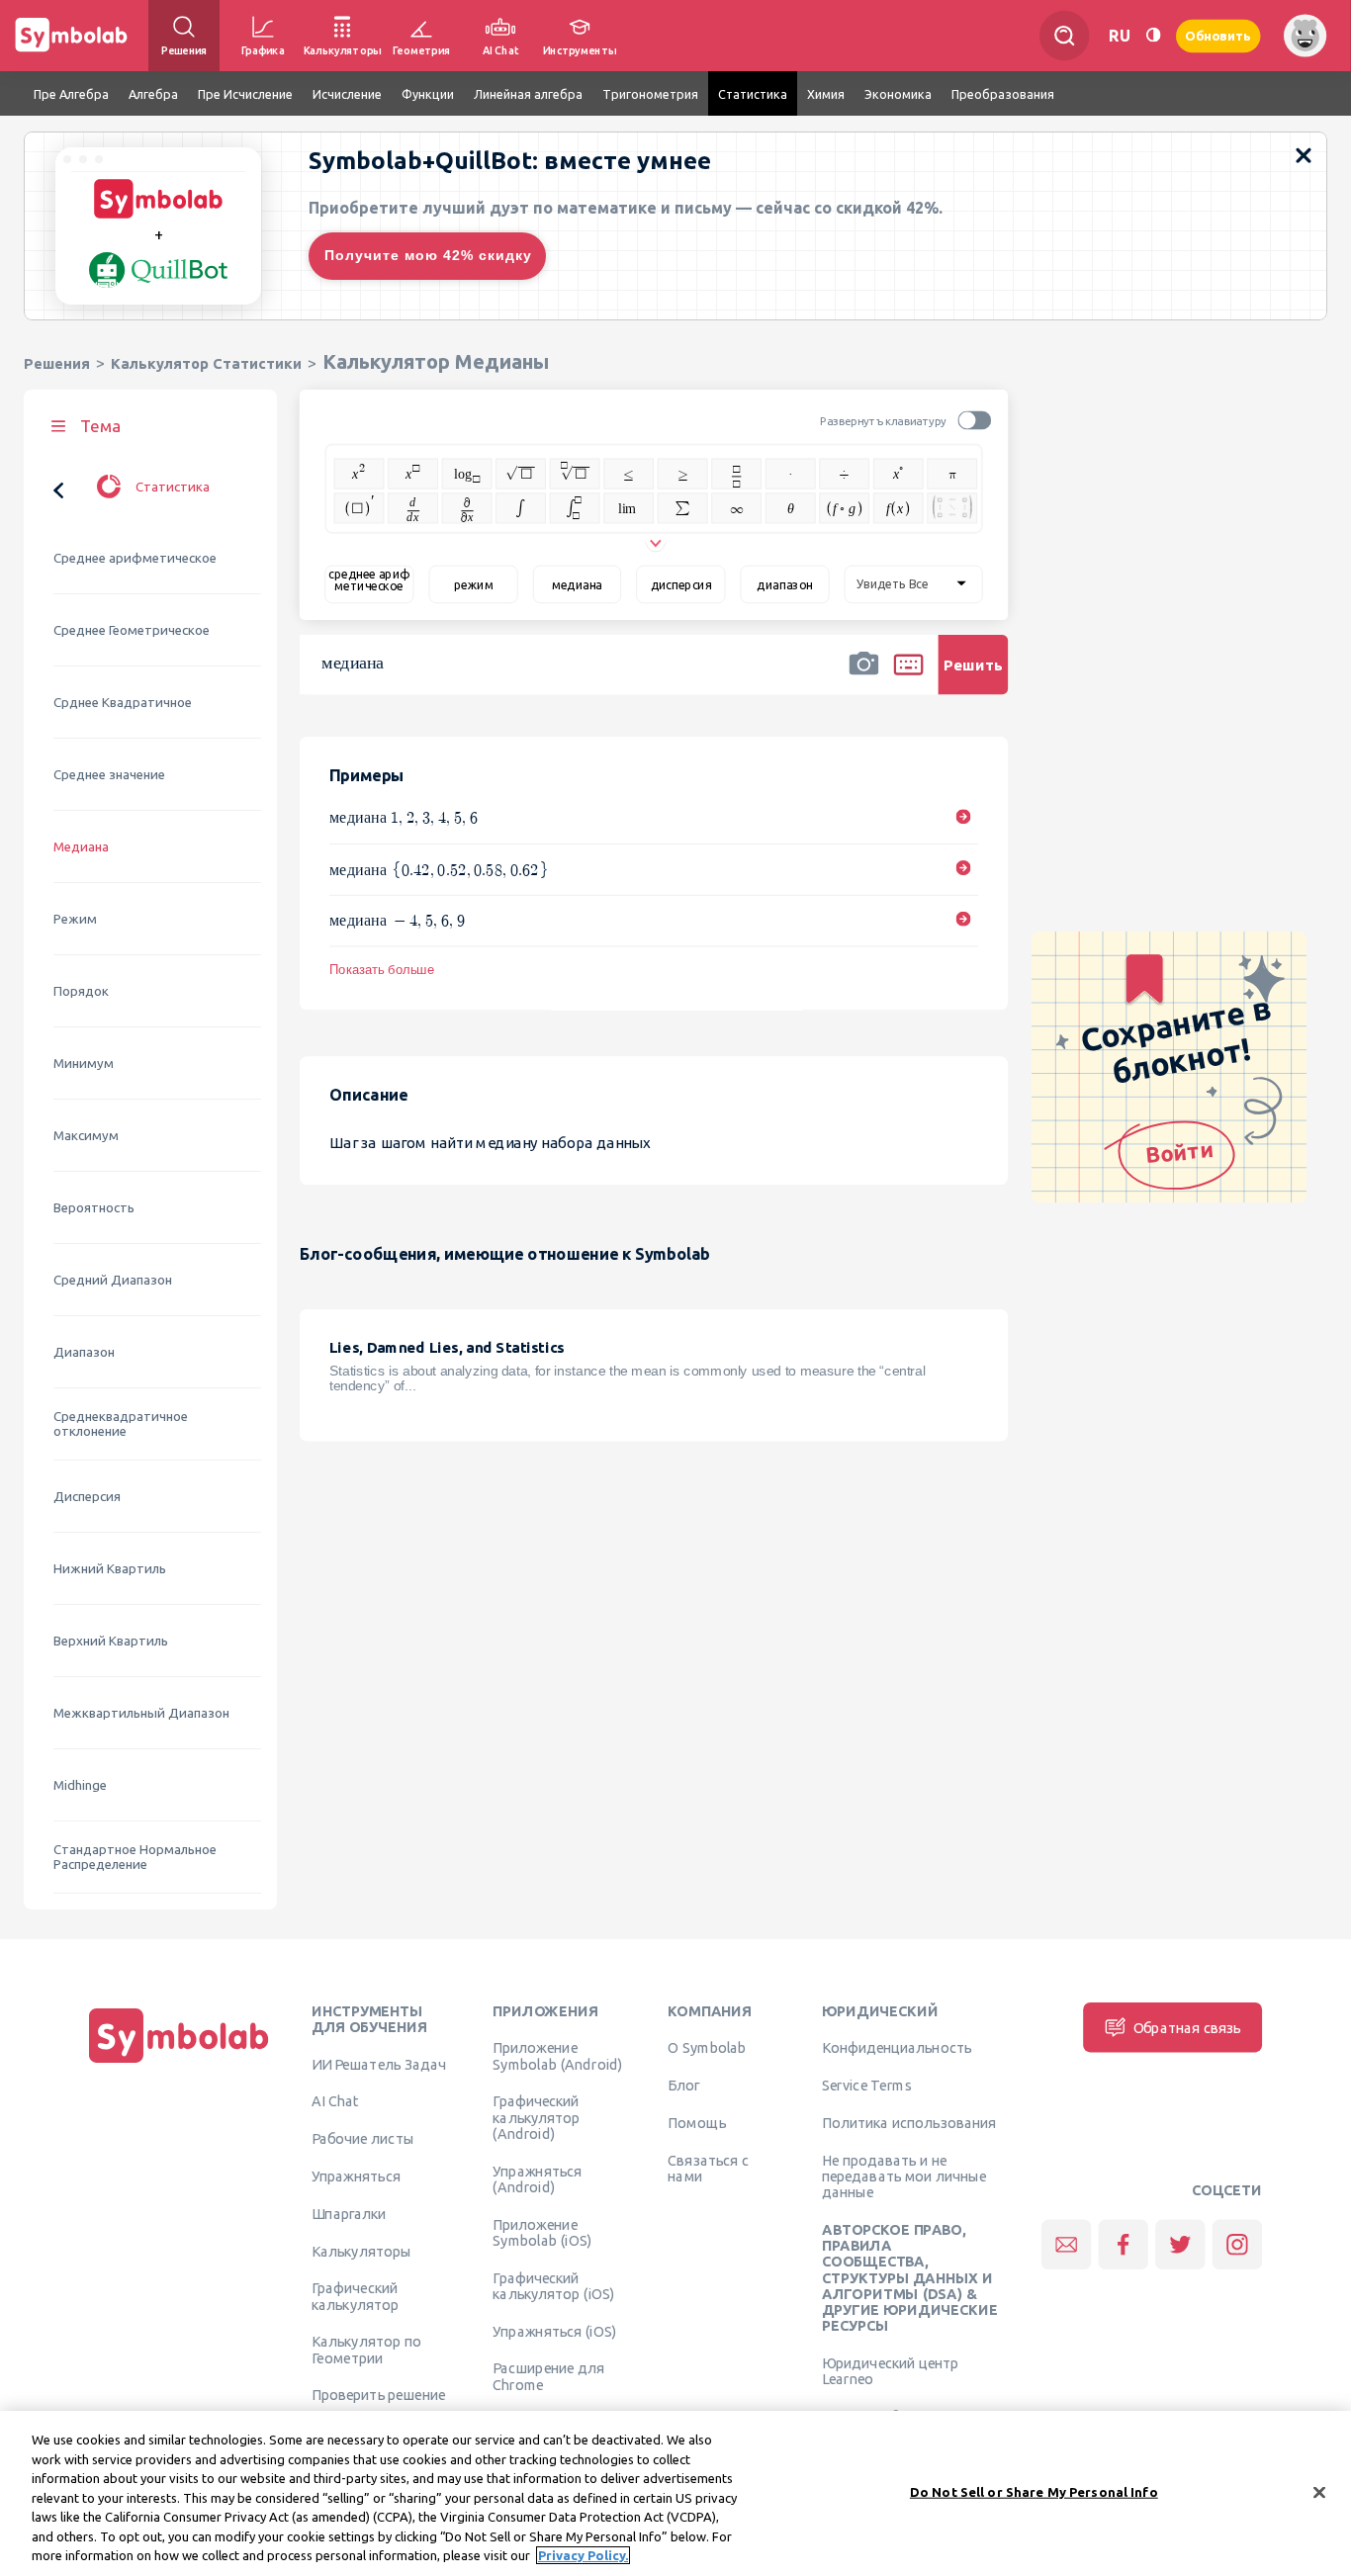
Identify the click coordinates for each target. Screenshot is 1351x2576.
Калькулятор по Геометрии (366, 2350)
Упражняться (356, 2176)
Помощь (697, 2122)
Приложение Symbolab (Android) (557, 2056)
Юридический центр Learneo (891, 2370)
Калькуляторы (361, 2251)
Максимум (86, 1136)
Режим (75, 919)
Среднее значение (109, 775)
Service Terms (867, 2086)
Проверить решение (378, 2395)
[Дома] (179, 2063)
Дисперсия (87, 1497)
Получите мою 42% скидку (428, 255)
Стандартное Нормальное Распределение (135, 1857)
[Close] (1319, 2492)
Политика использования (909, 2122)
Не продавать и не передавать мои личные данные (904, 2176)
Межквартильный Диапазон (141, 1713)
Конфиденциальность (897, 2048)
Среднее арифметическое (135, 558)
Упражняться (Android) (537, 2178)
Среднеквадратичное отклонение (121, 1424)
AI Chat (335, 2101)
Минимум (84, 1064)
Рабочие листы (363, 2139)
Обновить (1218, 35)
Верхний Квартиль (111, 1641)
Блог (683, 2086)
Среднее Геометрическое (132, 630)
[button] (863, 677)
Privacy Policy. (583, 2555)
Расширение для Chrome (548, 2376)
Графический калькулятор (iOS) (553, 2285)
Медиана (81, 847)
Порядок (81, 991)
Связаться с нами (708, 2168)
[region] (675, 2493)
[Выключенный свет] (1153, 35)
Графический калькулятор (355, 2296)
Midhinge (80, 1785)
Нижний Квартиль (110, 1569)
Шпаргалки (349, 2213)
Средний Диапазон (113, 1280)
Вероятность (94, 1208)
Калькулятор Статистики (206, 363)
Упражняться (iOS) (554, 2331)
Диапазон (84, 1352)
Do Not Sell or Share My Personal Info (1034, 2491)
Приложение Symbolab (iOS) (542, 2232)
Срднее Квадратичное (123, 703)
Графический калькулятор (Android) (536, 2118)
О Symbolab (707, 2048)
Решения (57, 363)
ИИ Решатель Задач (379, 2064)
